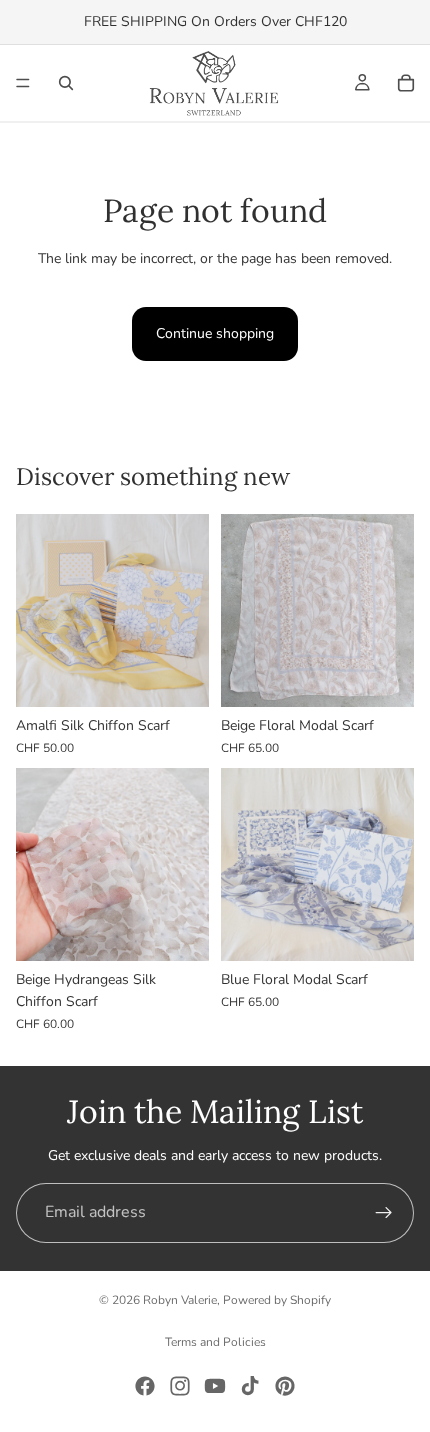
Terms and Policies (215, 1342)
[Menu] (23, 83)
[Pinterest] (285, 1386)
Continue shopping (215, 333)
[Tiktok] (250, 1386)
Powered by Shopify (277, 1300)
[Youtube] (215, 1386)
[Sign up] (384, 1213)
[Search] (66, 83)
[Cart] (406, 83)
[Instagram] (180, 1386)
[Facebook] (145, 1386)
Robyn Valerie (180, 1300)
